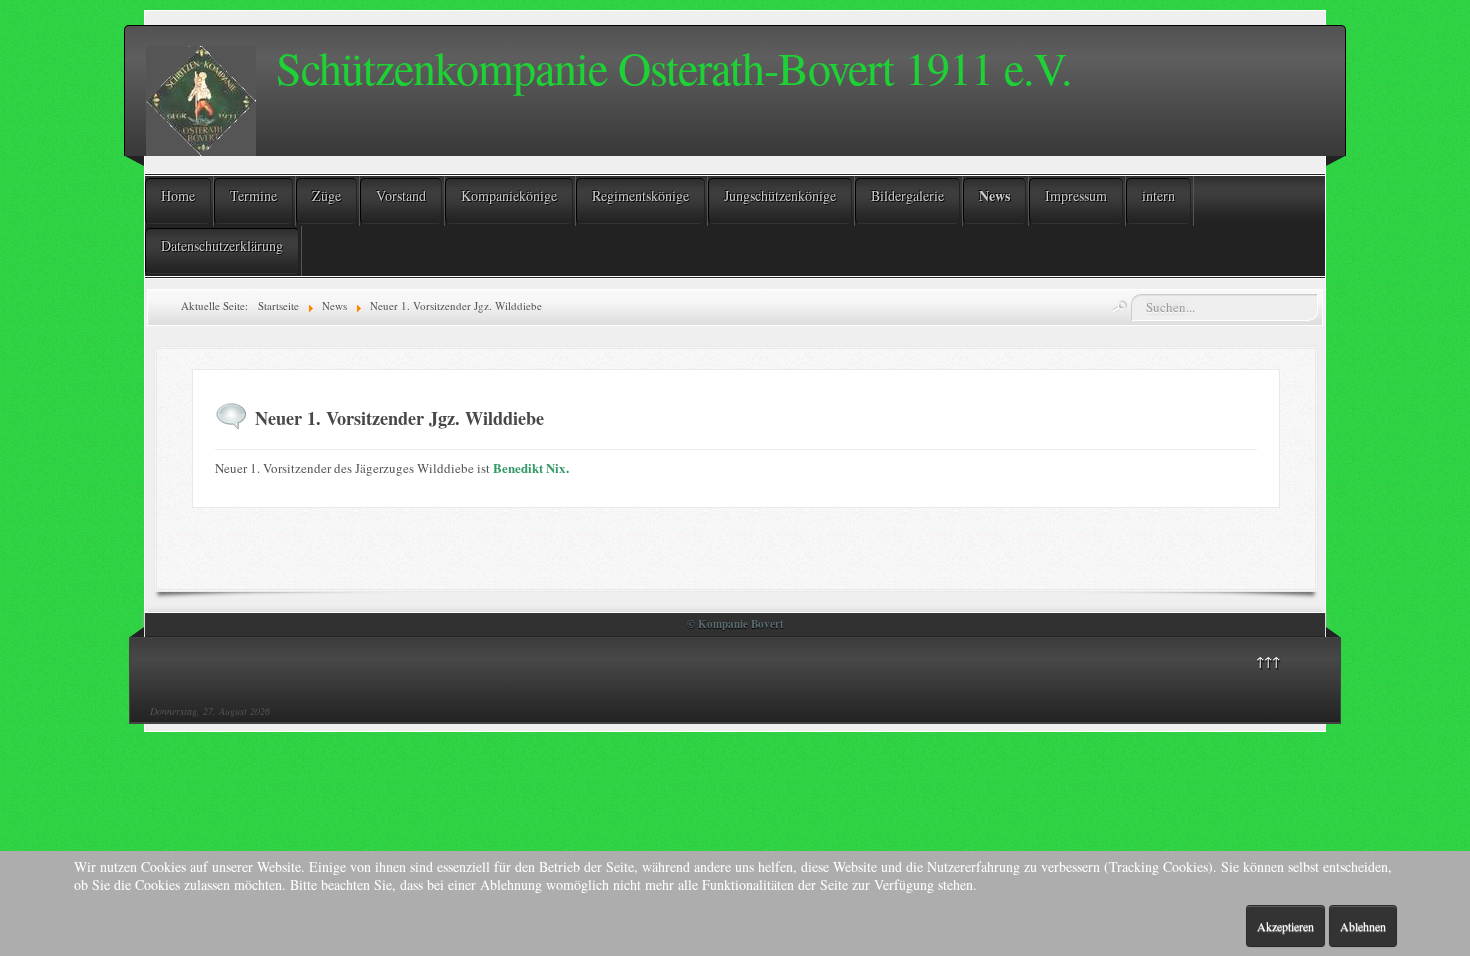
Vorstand (401, 195)
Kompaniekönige (509, 195)
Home (178, 195)
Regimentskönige (640, 195)
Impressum (1076, 195)
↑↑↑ (1268, 661)
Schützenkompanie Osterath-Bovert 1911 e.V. (674, 67)
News (994, 195)
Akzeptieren (1285, 926)
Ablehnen (1363, 926)
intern (1158, 195)
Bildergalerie (907, 195)
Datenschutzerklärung (222, 245)
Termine (253, 195)
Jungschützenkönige (780, 195)
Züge (326, 195)
